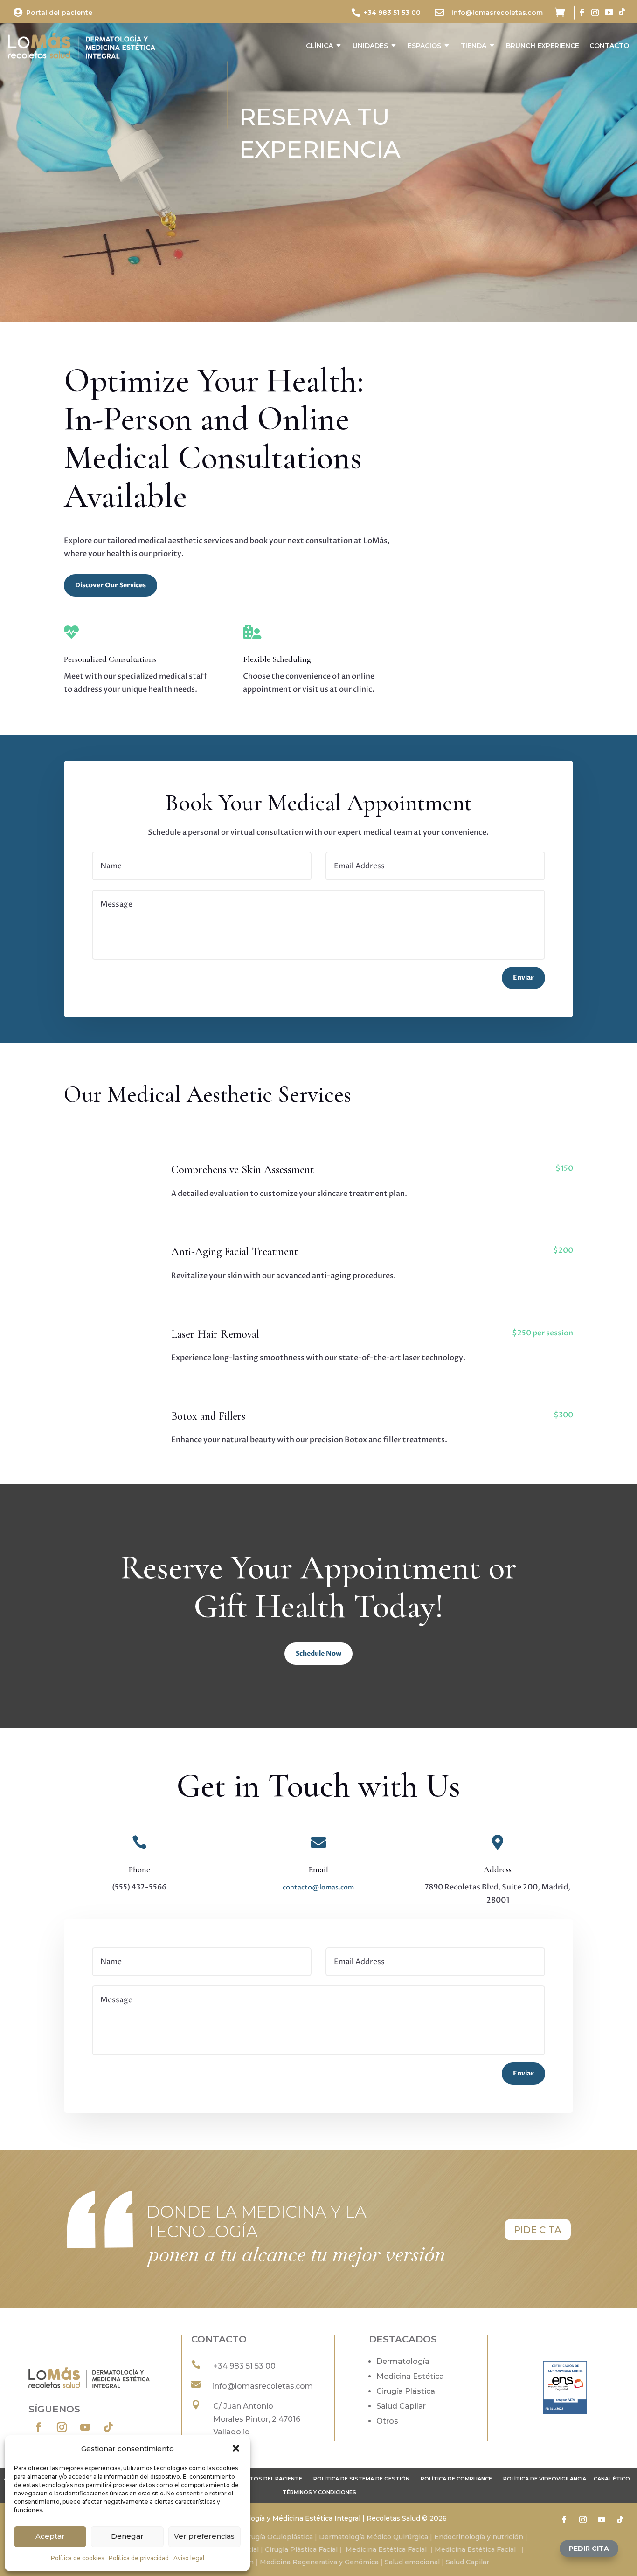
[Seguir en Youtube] (609, 12)
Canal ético (612, 2479)
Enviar (523, 978)
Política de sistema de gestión (361, 2479)
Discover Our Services (111, 585)
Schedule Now (318, 1653)
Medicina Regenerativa (299, 2562)
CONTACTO (609, 46)
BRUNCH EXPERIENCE (543, 46)
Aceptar (50, 2536)
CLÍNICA (319, 46)
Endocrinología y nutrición (479, 2537)
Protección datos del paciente (253, 2479)
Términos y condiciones (319, 2492)
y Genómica (359, 2562)
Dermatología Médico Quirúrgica (374, 2537)
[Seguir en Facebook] (582, 13)
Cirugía (255, 2537)
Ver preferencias (204, 2536)
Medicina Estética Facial (386, 2549)
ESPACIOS (424, 46)
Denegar (127, 2536)
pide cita (538, 2230)
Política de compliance (456, 2479)
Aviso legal (189, 2558)
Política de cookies (77, 2558)
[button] (236, 2448)
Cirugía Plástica (406, 2391)
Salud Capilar (401, 2406)
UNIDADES (370, 46)
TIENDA (474, 46)
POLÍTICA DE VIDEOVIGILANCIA (545, 2479)
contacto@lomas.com (318, 1887)
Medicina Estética (410, 2376)
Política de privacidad (139, 2558)
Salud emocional (411, 2562)
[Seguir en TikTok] (622, 12)
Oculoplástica (290, 2537)
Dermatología (403, 2361)
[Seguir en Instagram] (595, 13)
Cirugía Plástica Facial (300, 2549)
